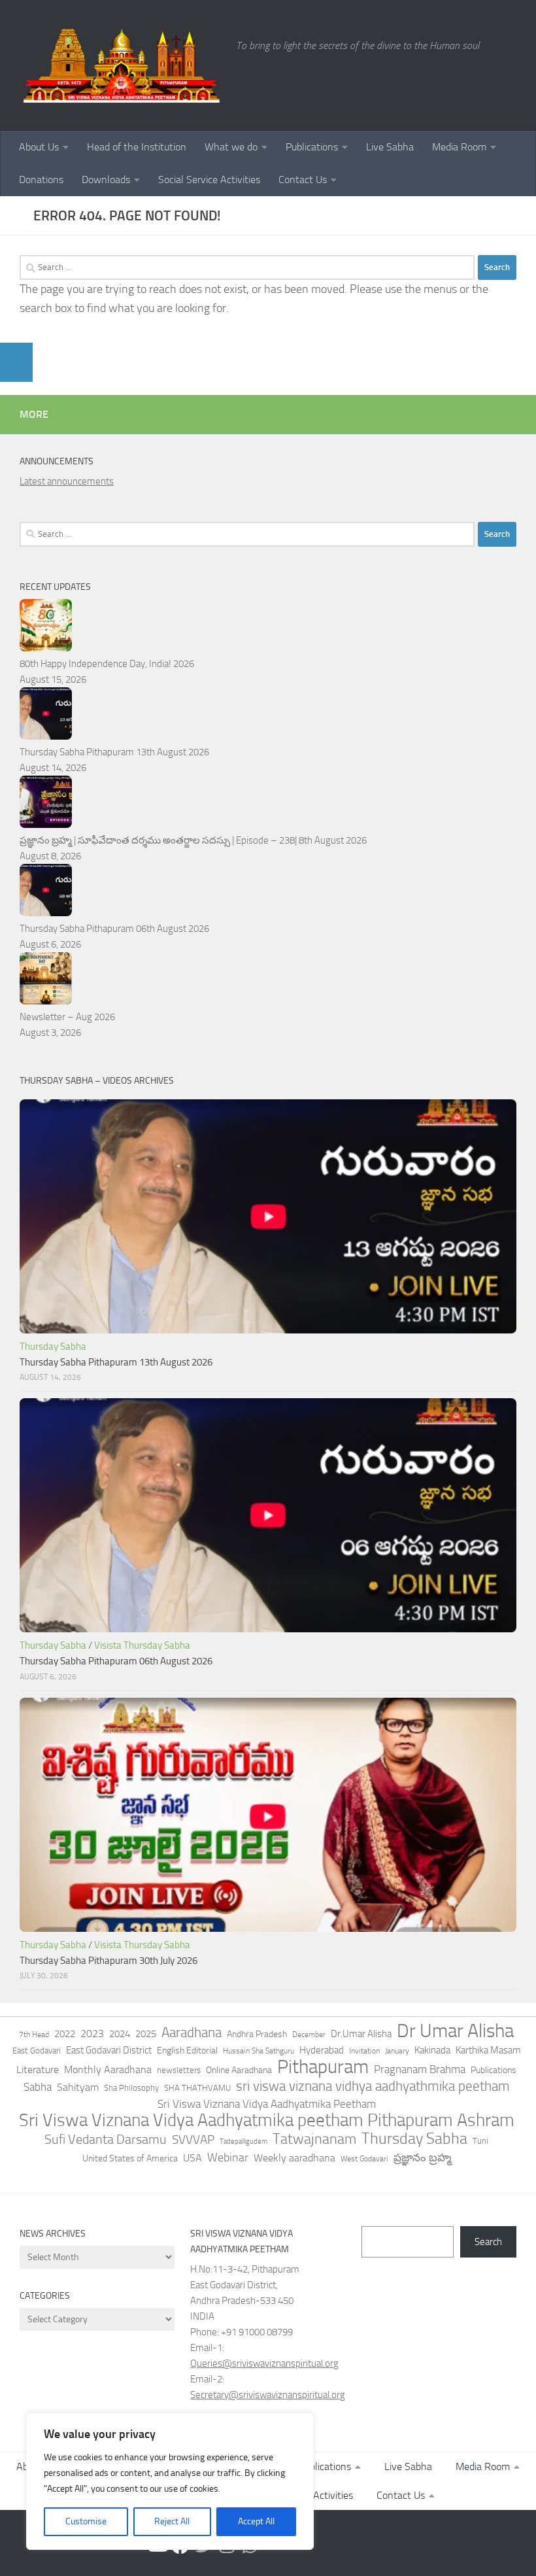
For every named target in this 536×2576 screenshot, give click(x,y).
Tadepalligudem (243, 2141)
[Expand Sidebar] (16, 362)
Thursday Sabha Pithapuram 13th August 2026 (114, 752)
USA (193, 2158)
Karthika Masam (488, 2050)
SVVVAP (193, 2139)
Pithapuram (323, 2067)
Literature (38, 2069)
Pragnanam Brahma (420, 2069)
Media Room (459, 147)
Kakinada (432, 2050)
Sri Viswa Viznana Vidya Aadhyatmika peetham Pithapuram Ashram (267, 2120)
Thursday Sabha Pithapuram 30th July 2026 (109, 1961)
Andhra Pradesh (257, 2034)
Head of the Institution (137, 147)
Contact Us (303, 180)
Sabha (38, 2087)
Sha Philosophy (131, 2087)
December (309, 2035)
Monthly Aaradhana (108, 2069)
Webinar (228, 2157)
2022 (65, 2034)
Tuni (480, 2141)
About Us (39, 147)
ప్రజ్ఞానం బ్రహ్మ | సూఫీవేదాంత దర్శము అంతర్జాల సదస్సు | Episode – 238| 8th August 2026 (193, 840)
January (397, 2051)
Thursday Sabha (53, 1347)
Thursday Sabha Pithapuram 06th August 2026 (114, 929)
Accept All (256, 2521)
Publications (312, 147)
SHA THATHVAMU (197, 2088)
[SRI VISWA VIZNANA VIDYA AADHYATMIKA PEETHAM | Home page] (121, 65)
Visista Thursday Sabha (142, 1645)
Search (488, 2242)
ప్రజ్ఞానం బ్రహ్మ (422, 2157)
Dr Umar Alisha (455, 2031)
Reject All (172, 2521)
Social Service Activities (209, 180)
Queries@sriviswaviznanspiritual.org (264, 2363)
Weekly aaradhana (294, 2158)
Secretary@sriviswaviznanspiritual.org (268, 2395)
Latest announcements (67, 481)
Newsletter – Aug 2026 (67, 1017)
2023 (92, 2034)
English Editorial (187, 2051)
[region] (170, 2481)
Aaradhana (192, 2033)
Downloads (106, 180)
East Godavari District (109, 2050)
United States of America (130, 2158)
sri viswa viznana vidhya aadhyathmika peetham (373, 2086)
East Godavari (37, 2051)
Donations (41, 180)
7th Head (34, 2035)
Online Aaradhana (239, 2070)
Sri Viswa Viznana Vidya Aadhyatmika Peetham (267, 2104)
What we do (231, 147)
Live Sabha (390, 147)
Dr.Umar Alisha (361, 2034)
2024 (120, 2034)
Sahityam (78, 2087)
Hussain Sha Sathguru (259, 2051)
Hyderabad (322, 2050)
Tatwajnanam (314, 2139)
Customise (86, 2521)
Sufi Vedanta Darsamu (106, 2139)
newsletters (179, 2070)
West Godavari (364, 2159)
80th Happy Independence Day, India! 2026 (107, 664)
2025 (146, 2034)
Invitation (364, 2051)
